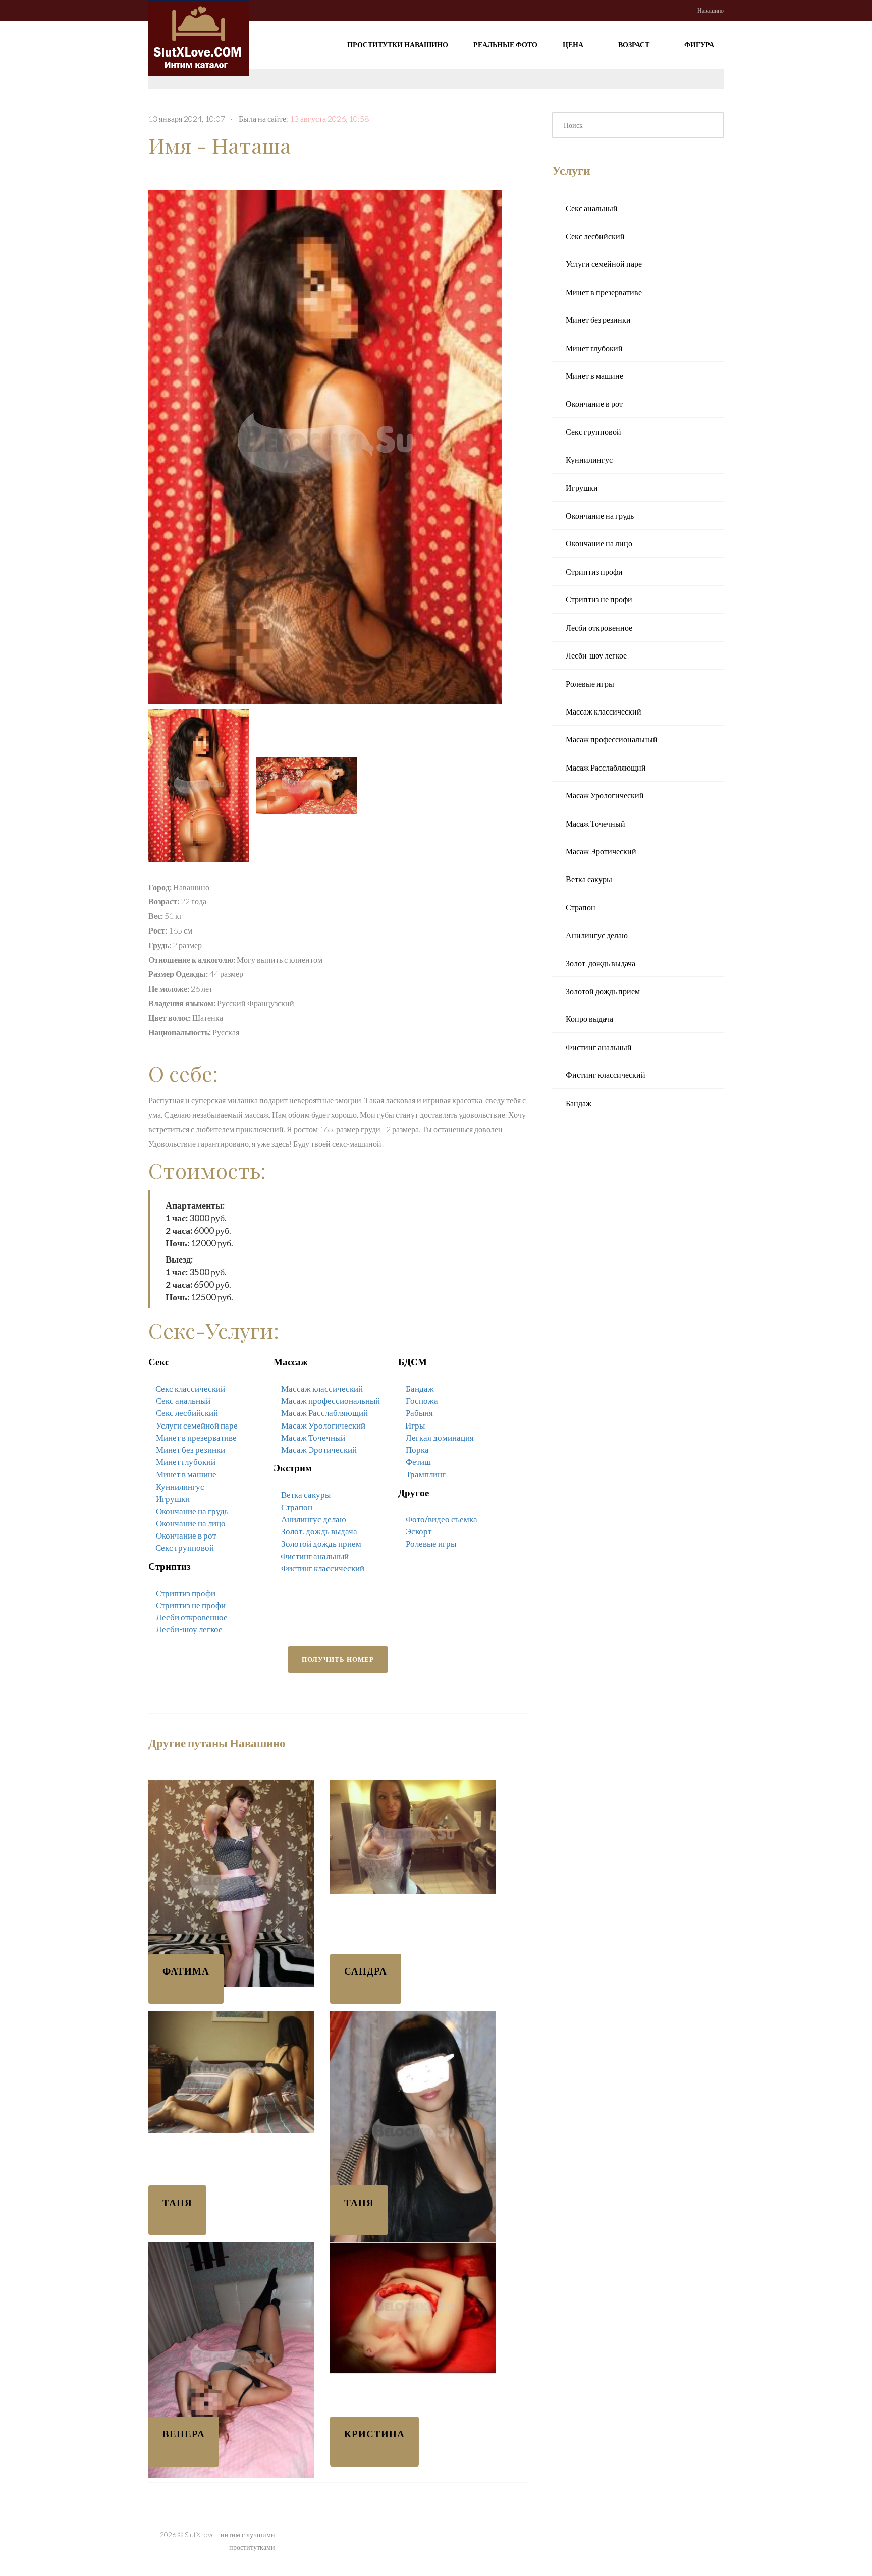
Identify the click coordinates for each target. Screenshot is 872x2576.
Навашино (711, 10)
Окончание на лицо (191, 1523)
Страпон (297, 1507)
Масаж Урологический (323, 1425)
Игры (415, 1425)
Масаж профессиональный (331, 1401)
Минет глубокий (186, 1462)
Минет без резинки (190, 1449)
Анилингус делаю (314, 1519)
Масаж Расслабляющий (324, 1413)
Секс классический (190, 1388)
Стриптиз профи (186, 1593)
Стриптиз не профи (191, 1605)
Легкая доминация (440, 1437)
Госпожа (422, 1401)
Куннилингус (180, 1486)
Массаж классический (322, 1388)
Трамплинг (426, 1474)
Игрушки (173, 1498)
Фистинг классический (323, 1568)
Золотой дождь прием (321, 1543)
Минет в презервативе (196, 1437)
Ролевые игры (431, 1543)
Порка (417, 1449)
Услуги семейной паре (197, 1425)
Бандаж (420, 1388)
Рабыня (419, 1413)
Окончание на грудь (192, 1511)
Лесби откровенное (192, 1617)
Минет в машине (186, 1474)
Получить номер (338, 1659)
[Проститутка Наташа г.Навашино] (328, 444)
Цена (574, 45)
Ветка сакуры (306, 1494)
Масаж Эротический (319, 1449)
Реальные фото (505, 45)
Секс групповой (185, 1547)
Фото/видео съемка (442, 1519)
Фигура (700, 45)
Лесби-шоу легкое (189, 1629)
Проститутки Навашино (398, 45)
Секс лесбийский (187, 1413)
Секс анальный (183, 1401)
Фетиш (418, 1462)
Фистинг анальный (315, 1556)
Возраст (635, 45)
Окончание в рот (186, 1535)
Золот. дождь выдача (319, 1531)
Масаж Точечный (313, 1437)
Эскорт (419, 1531)
